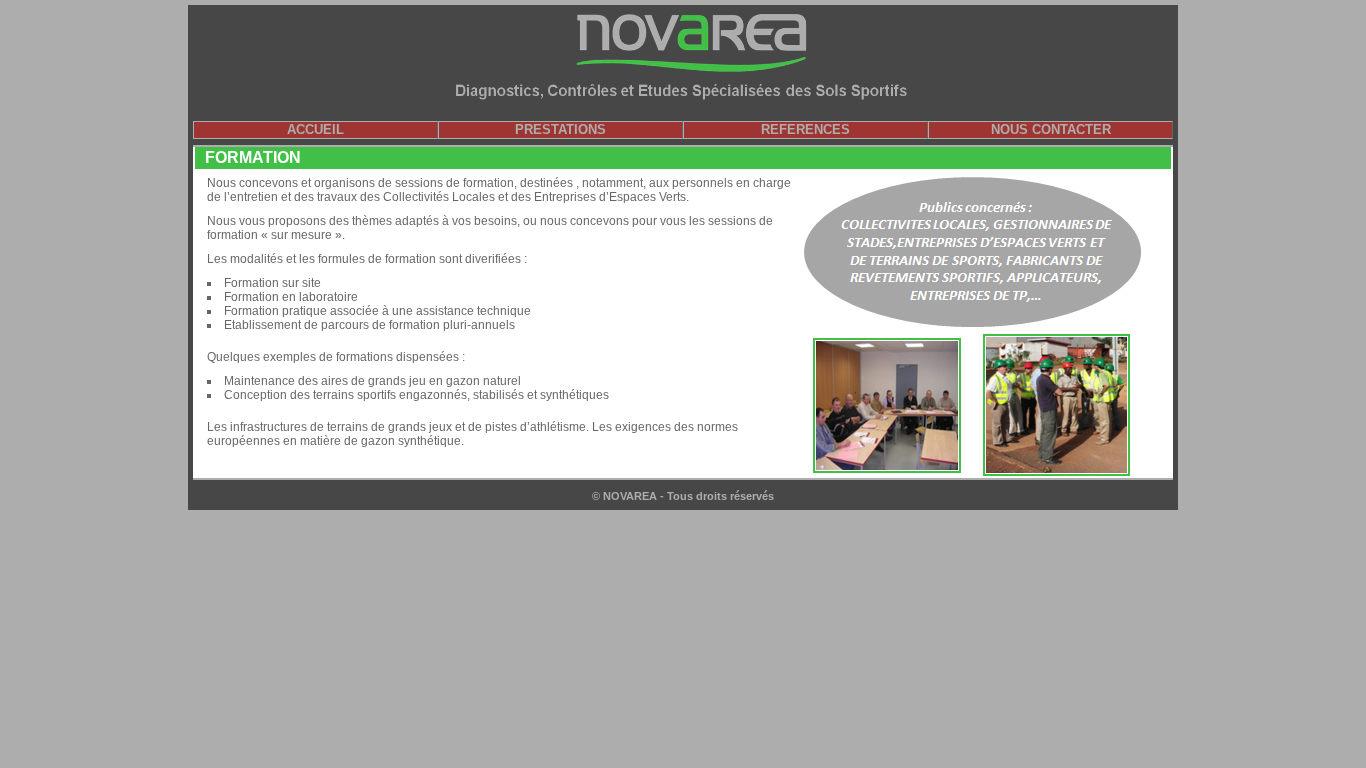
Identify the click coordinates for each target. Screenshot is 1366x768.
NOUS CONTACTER (1051, 129)
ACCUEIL (315, 129)
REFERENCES (805, 129)
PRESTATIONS (560, 129)
